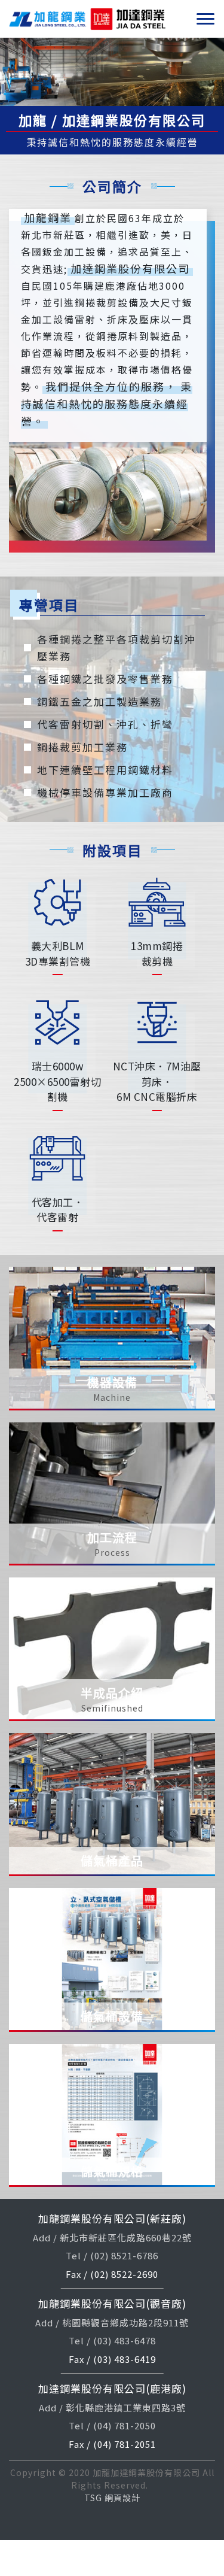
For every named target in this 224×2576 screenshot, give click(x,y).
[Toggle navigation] (205, 19)
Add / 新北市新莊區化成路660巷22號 (112, 2237)
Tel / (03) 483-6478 (112, 2340)
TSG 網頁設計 (112, 2498)
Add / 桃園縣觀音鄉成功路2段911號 (112, 2322)
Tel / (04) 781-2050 (112, 2425)
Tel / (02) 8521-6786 (112, 2255)
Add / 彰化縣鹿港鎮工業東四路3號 (112, 2407)
